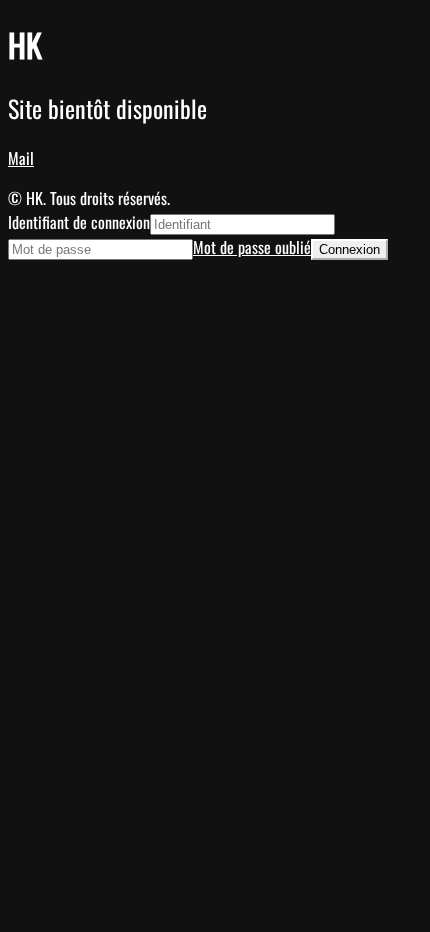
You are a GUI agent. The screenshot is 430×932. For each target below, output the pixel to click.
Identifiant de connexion (79, 222)
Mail (21, 158)
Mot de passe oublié (252, 247)
